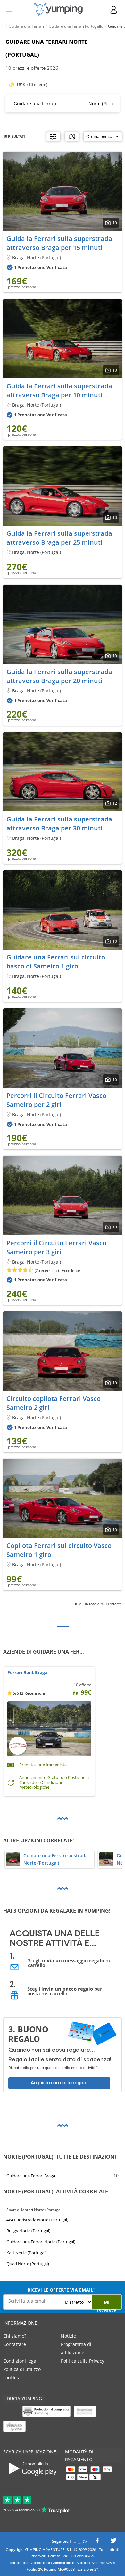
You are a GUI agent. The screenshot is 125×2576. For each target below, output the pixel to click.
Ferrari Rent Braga (27, 1673)
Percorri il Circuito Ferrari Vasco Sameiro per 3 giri (56, 1247)
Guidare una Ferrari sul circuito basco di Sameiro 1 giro (56, 962)
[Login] (114, 10)
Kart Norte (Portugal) (26, 2253)
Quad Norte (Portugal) (28, 2264)
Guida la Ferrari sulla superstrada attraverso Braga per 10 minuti (59, 390)
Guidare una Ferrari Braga (31, 2176)
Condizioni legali (21, 2361)
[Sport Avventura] (58, 9)
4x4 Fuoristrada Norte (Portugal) (37, 2220)
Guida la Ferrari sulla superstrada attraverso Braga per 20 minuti (59, 676)
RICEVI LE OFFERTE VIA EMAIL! (61, 2290)
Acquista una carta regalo (59, 2083)
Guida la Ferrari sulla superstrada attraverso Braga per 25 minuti (59, 538)
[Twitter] (113, 2542)
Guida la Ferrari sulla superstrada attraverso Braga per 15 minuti (59, 243)
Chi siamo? (15, 2336)
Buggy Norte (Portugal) (28, 2231)
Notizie (68, 2336)
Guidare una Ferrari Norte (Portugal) (41, 2242)
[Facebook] (97, 2542)
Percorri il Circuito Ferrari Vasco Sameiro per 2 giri (56, 1100)
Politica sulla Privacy (83, 2361)
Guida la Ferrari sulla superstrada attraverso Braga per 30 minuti (59, 824)
